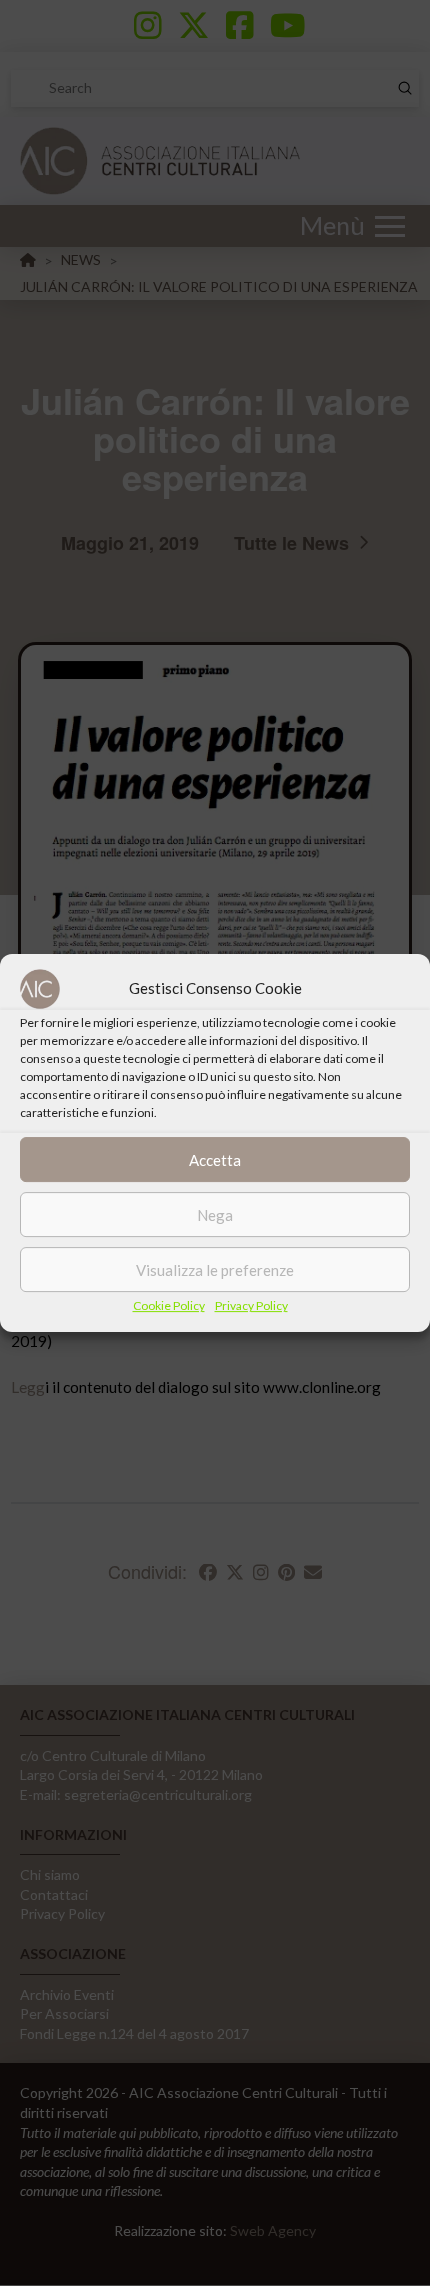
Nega (215, 1215)
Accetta (215, 1160)
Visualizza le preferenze (215, 1270)
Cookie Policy (169, 1305)
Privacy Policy (251, 1305)
